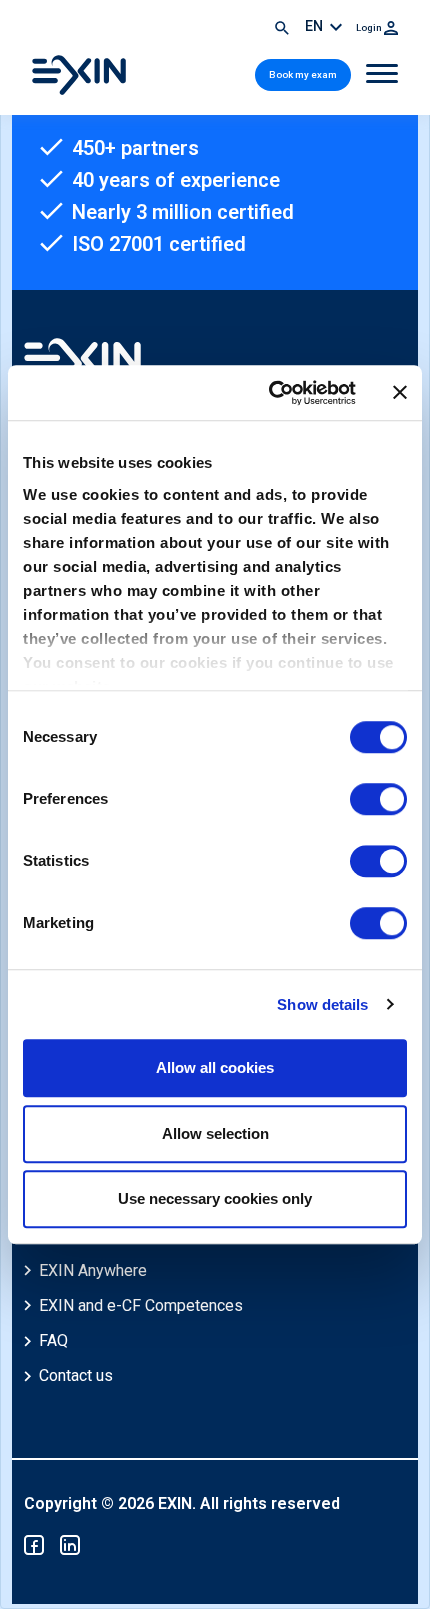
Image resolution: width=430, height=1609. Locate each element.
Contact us (76, 1375)
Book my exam (303, 74)
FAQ (53, 1340)
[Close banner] (400, 393)
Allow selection (215, 1133)
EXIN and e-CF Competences (141, 1305)
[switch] (378, 799)
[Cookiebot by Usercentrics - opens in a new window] (270, 393)
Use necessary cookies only (215, 1198)
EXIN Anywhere (93, 1270)
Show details (322, 1004)
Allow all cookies (215, 1067)
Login (370, 27)
